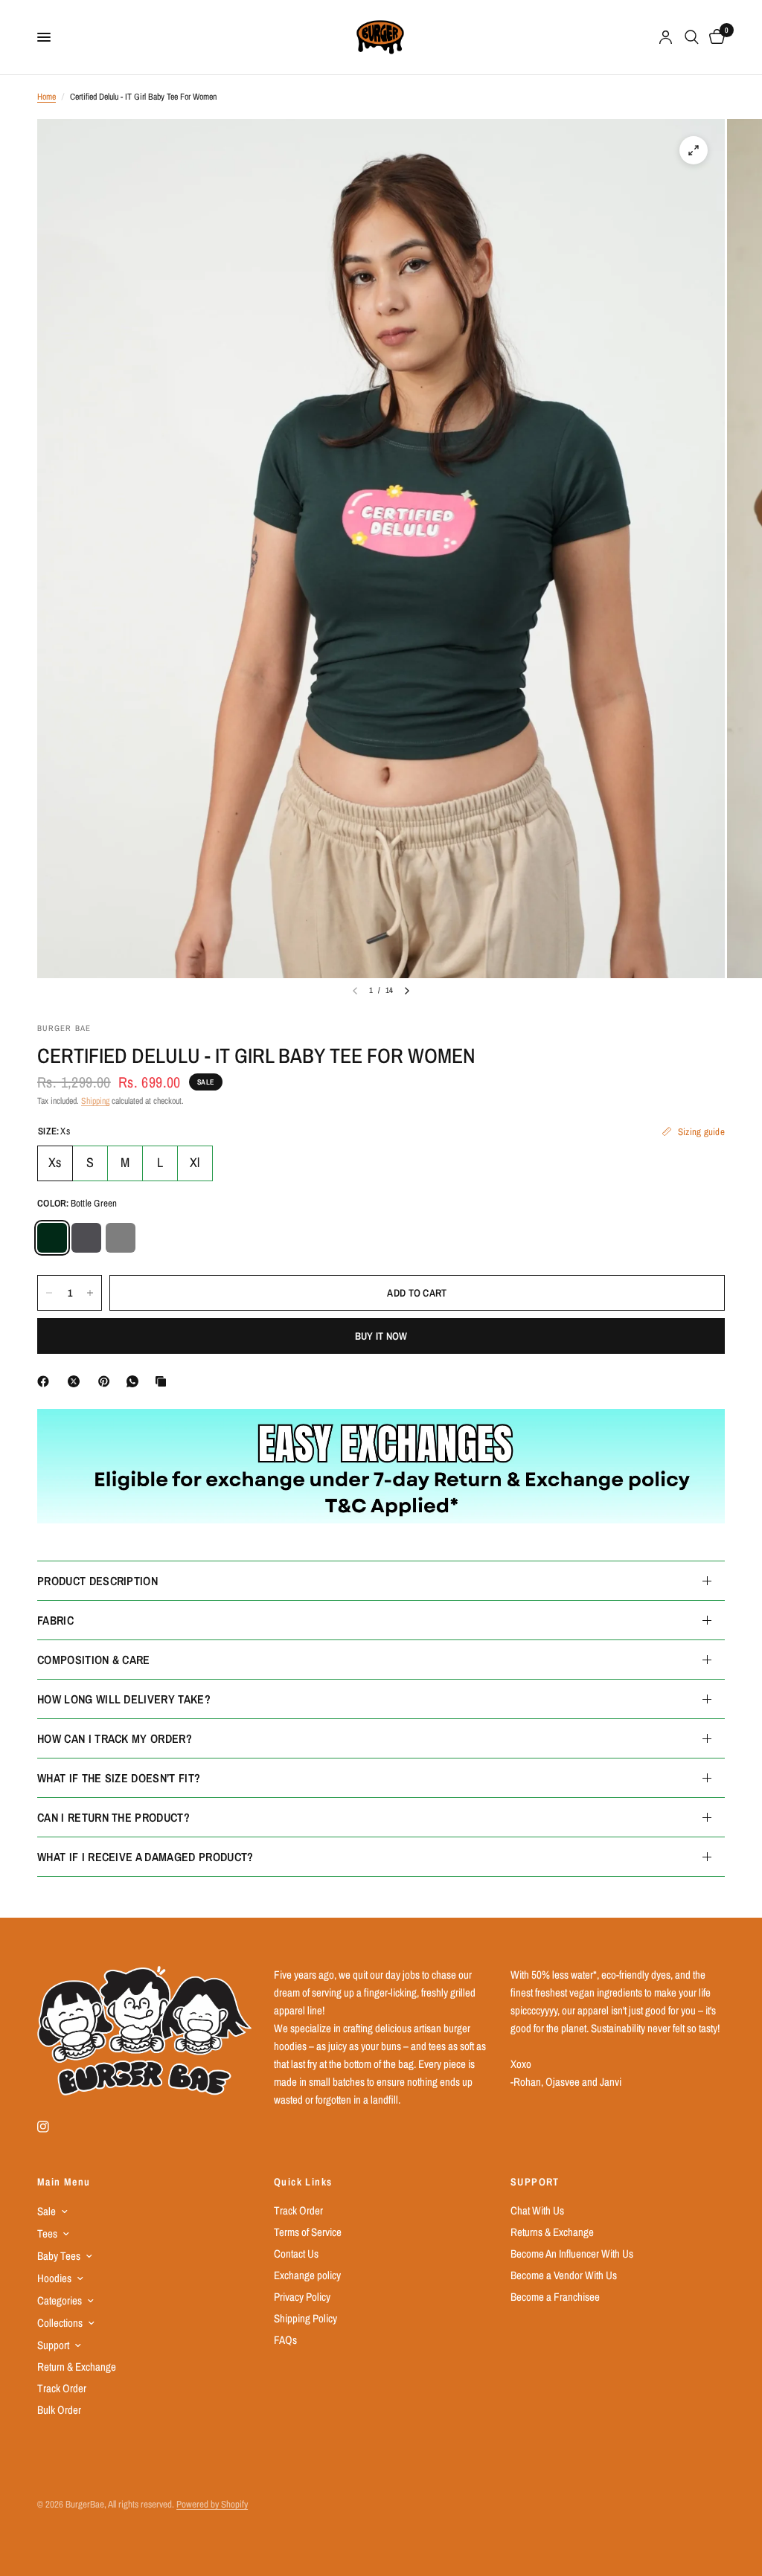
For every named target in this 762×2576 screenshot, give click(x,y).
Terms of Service (308, 2232)
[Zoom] (694, 150)
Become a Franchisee (555, 2297)
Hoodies (54, 2278)
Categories (60, 2300)
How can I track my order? (115, 1738)
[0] (714, 37)
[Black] (121, 1238)
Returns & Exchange (552, 2232)
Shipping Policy (305, 2318)
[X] (77, 1381)
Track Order (62, 2388)
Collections (60, 2323)
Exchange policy (307, 2275)
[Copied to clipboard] (164, 1381)
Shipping (95, 1101)
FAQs (285, 2340)
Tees (47, 2233)
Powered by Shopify (212, 2504)
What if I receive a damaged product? (145, 1857)
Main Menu (64, 2182)
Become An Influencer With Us (572, 2254)
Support (53, 2345)
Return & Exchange (77, 2367)
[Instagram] (54, 2127)
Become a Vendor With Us (564, 2275)
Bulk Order (59, 2410)
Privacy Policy (302, 2297)
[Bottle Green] (52, 1238)
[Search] (692, 37)
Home (47, 97)
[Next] (407, 991)
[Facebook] (46, 1381)
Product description (97, 1581)
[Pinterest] (107, 1381)
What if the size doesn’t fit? (119, 1778)
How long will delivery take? (124, 1699)
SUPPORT (535, 2182)
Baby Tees (59, 2256)
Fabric (55, 1620)
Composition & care (94, 1660)
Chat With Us (537, 2210)
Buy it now (381, 1336)
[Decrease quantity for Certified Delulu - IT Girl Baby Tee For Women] (49, 1293)
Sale (47, 2211)
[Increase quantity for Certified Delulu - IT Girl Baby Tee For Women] (90, 1293)
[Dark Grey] (86, 1238)
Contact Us (296, 2254)
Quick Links (303, 2182)
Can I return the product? (113, 1817)
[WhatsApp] (135, 1381)
